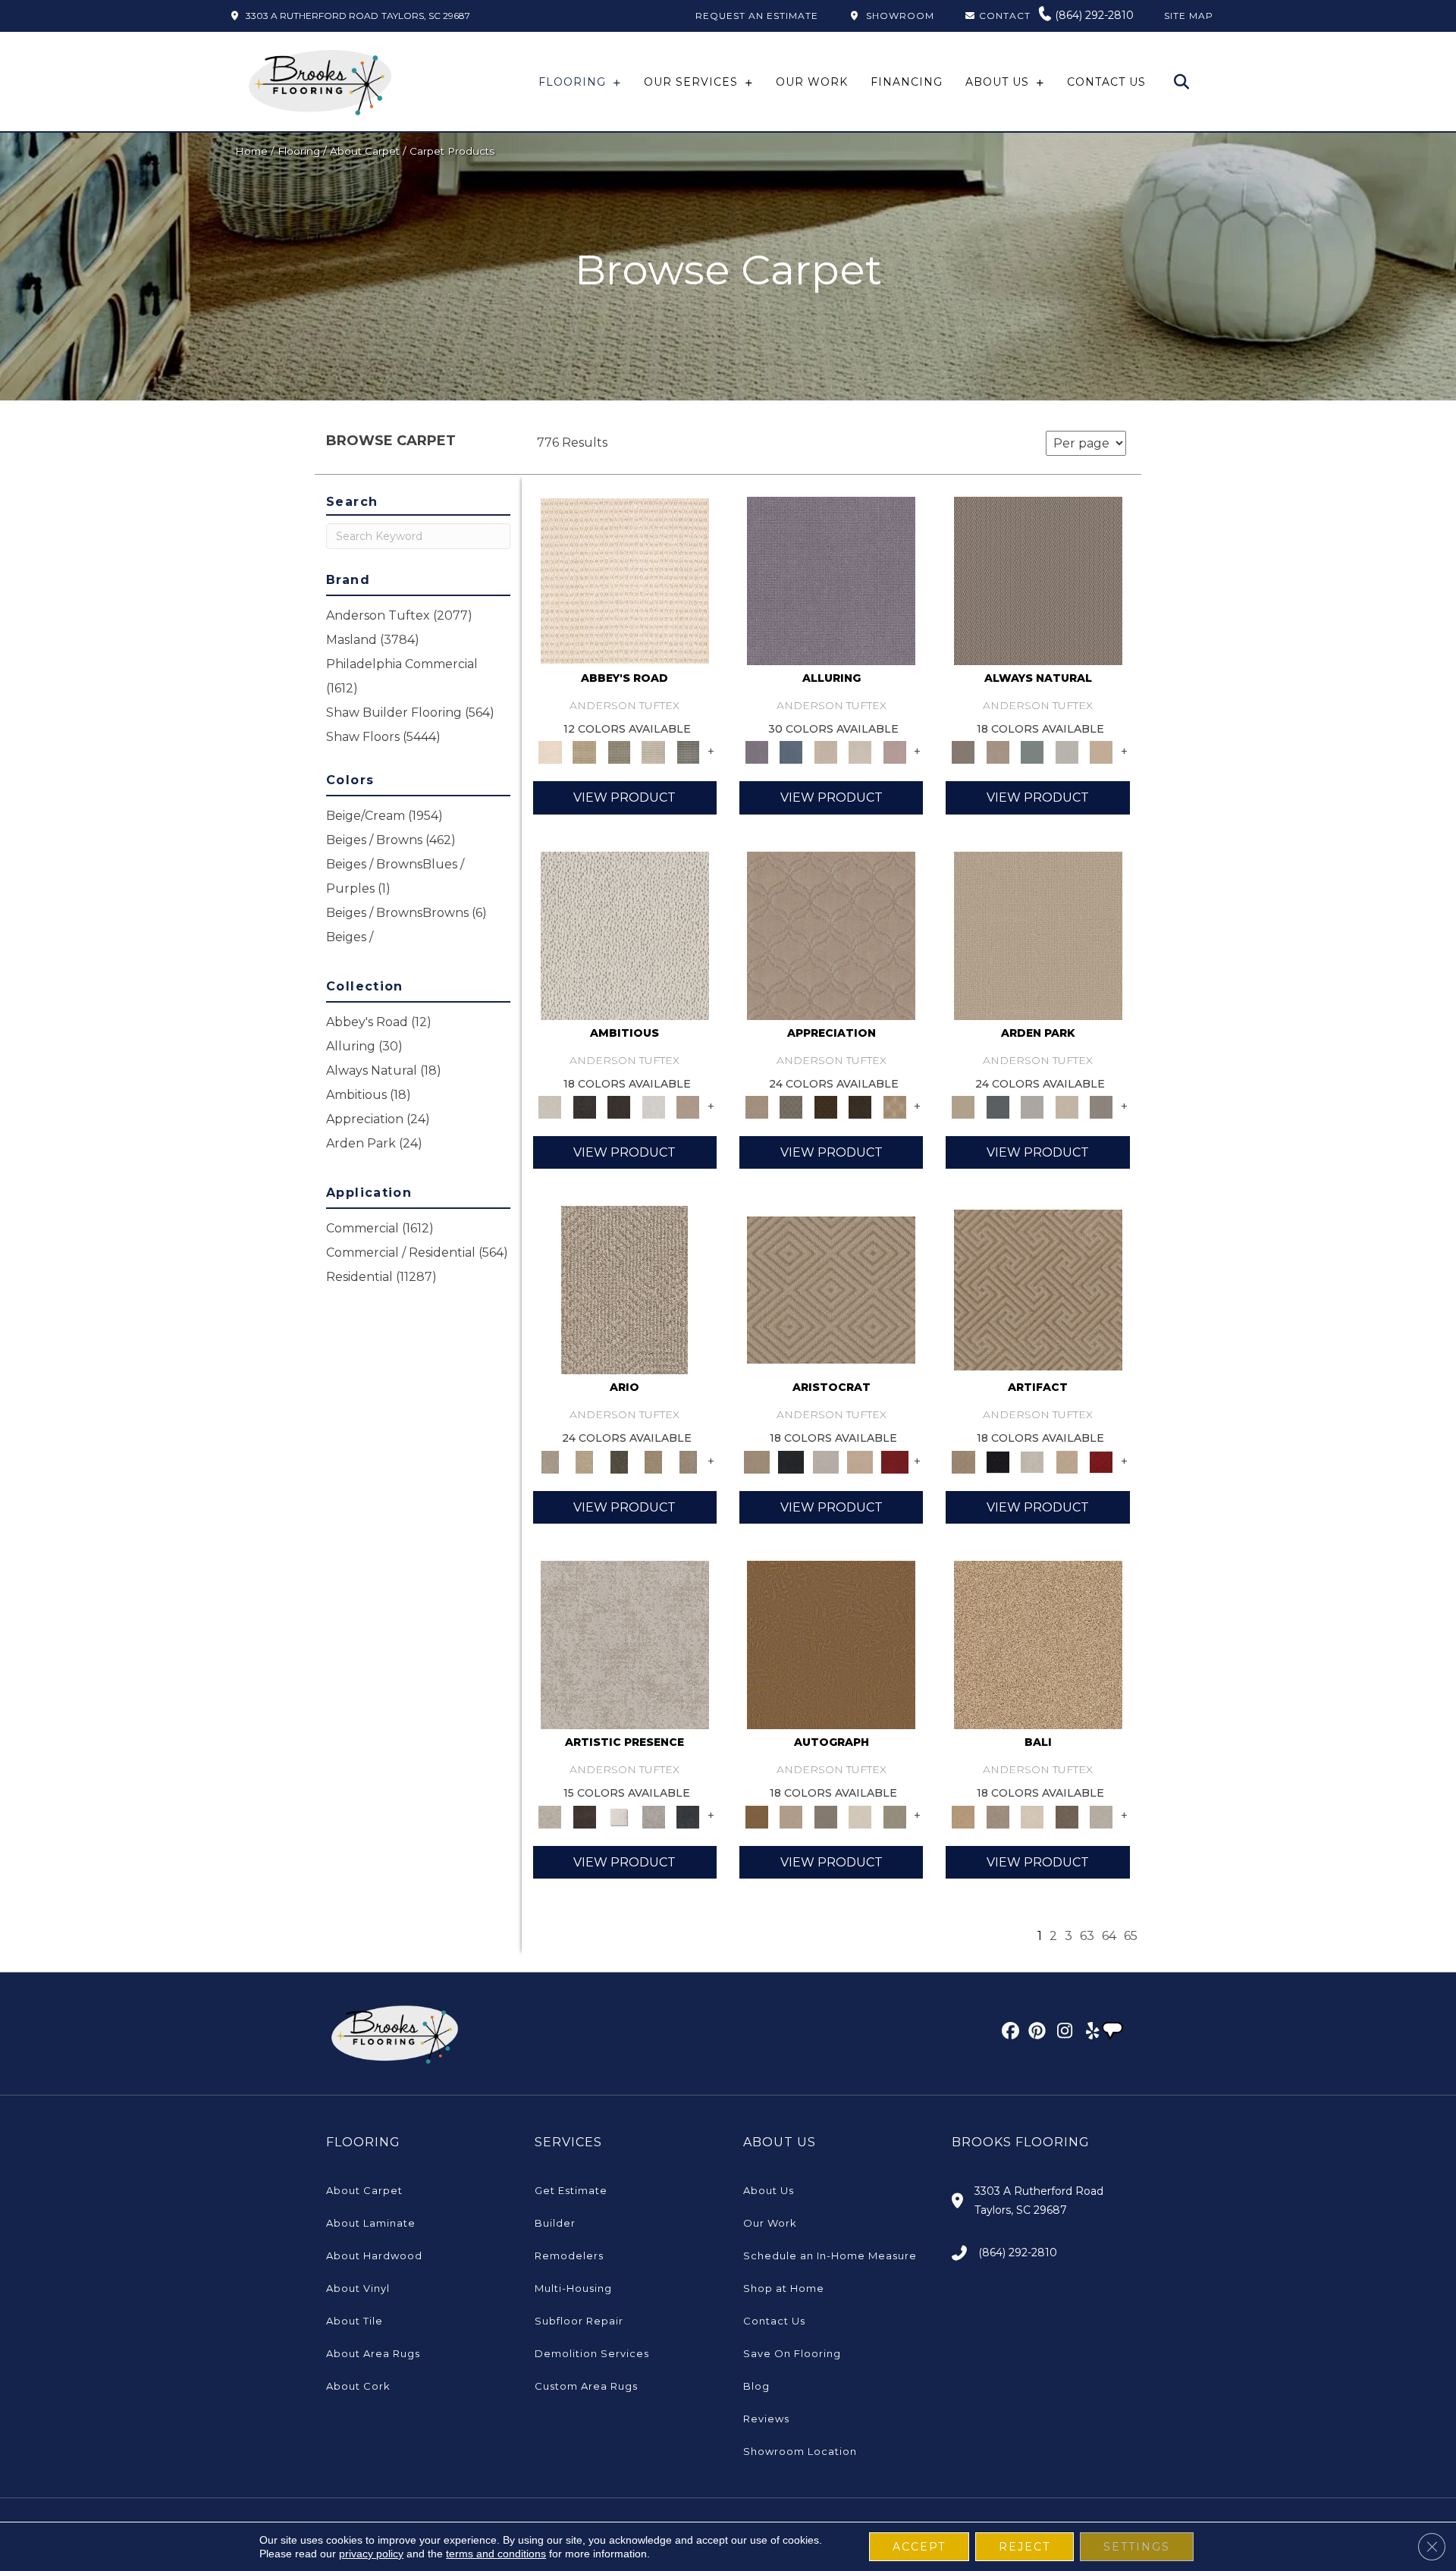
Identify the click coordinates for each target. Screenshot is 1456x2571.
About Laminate (371, 2223)
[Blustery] (1067, 752)
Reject (1025, 2547)
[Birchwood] (831, 1289)
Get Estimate (571, 2190)
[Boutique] (1101, 752)
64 (1109, 1936)
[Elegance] (860, 1816)
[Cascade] (826, 1461)
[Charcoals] (584, 1107)
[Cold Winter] (654, 1816)
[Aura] (625, 579)
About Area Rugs (373, 2353)
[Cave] (1067, 1816)
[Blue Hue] (998, 1107)
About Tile (355, 2321)
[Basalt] (826, 752)
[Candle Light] (619, 1816)
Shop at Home (784, 2288)
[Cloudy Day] (1032, 1107)
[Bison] (826, 1107)
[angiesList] (1114, 2033)
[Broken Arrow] (688, 1461)
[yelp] (1088, 2033)
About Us (769, 2190)
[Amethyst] (831, 579)
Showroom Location (800, 2451)
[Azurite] (791, 752)
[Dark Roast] (619, 1107)
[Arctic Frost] (791, 1107)
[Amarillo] (831, 934)
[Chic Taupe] (654, 752)
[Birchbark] (860, 752)
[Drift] (1067, 1107)
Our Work (770, 2223)
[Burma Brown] (584, 1816)
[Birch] (1032, 1816)
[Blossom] (895, 752)
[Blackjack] (791, 1461)
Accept (919, 2547)
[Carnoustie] (895, 1107)
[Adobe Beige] (624, 1289)
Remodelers (569, 2256)
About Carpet (365, 151)
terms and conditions (496, 2554)
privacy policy (371, 2554)
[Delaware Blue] (688, 752)
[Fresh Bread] (688, 1107)
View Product (624, 797)
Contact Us (774, 2321)
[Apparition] (619, 1461)
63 (1087, 1936)
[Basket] (998, 752)
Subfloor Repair (579, 2321)
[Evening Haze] (1101, 1107)
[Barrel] (1038, 579)
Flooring (299, 151)
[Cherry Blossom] (895, 1461)
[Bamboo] (584, 752)
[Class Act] (826, 1816)
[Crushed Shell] (1101, 1816)
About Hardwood (374, 2256)
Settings (1137, 2547)
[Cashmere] (860, 1461)
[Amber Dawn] (1038, 1644)
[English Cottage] (895, 1816)
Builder (555, 2223)
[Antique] (584, 1461)
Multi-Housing (573, 2288)
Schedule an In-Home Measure (830, 2256)
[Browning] (860, 1107)
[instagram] (1061, 2033)
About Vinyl (358, 2288)
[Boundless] (619, 752)
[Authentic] (1038, 934)
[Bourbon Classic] (831, 1644)
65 (1131, 1936)
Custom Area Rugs (586, 2386)
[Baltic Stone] (625, 1644)
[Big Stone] (998, 1816)
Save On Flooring (792, 2353)
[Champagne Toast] (791, 1816)
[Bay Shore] (654, 1461)
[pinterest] (1035, 2033)
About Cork (358, 2386)
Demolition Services (592, 2353)
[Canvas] (625, 934)
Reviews (766, 2419)
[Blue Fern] (1032, 752)
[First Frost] (654, 1107)
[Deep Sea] (688, 1816)
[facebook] (1008, 2033)
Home (251, 151)
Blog (756, 2386)
